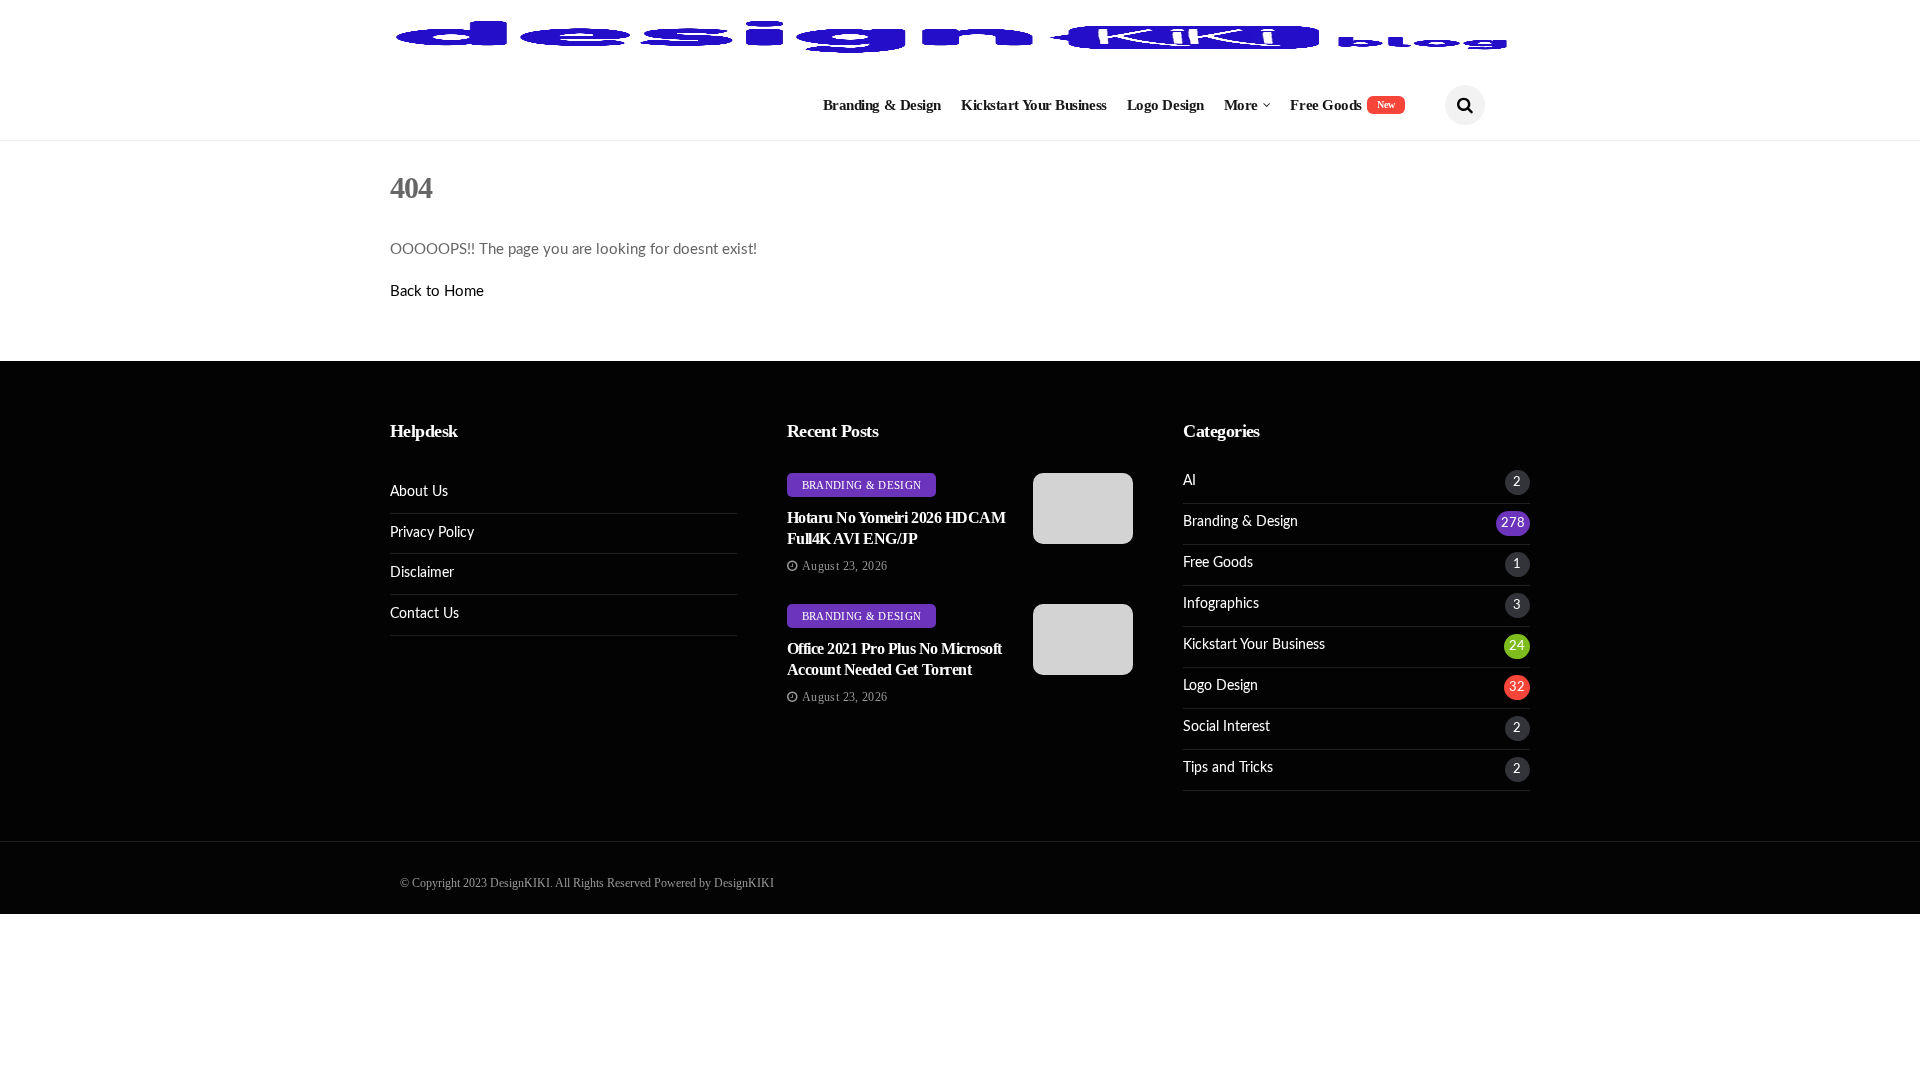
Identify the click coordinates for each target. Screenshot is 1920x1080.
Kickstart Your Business (1034, 105)
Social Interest (1226, 727)
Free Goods (1342, 105)
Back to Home (437, 291)
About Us (419, 492)
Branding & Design (882, 105)
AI (1189, 481)
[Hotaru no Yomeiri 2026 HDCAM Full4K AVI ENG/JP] (1083, 508)
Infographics (1221, 604)
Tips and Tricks (1228, 768)
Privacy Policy (432, 533)
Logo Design (1165, 105)
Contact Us (424, 614)
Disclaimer (422, 573)
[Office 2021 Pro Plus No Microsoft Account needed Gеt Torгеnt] (1083, 639)
